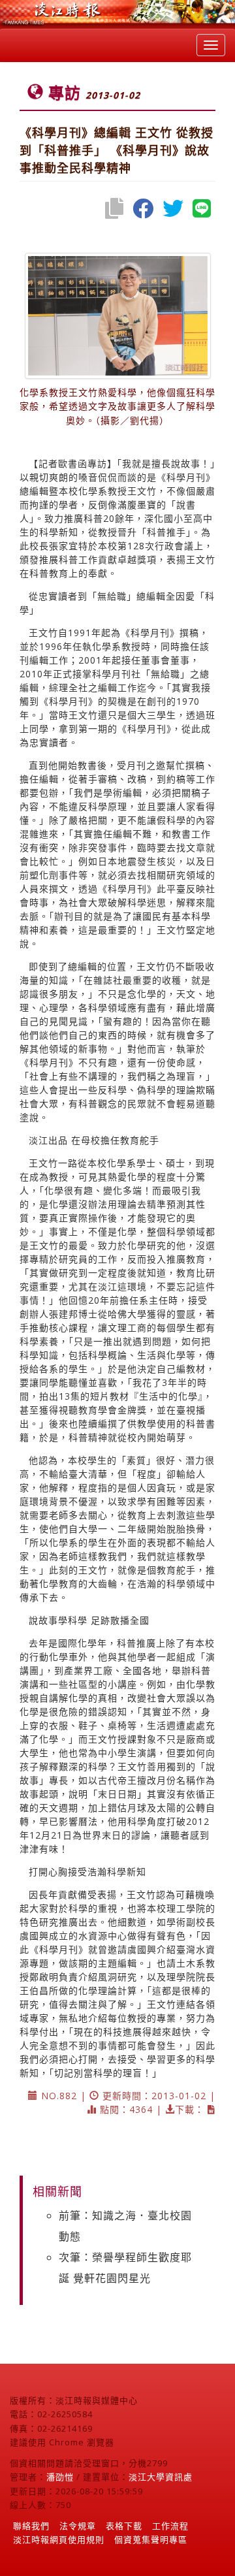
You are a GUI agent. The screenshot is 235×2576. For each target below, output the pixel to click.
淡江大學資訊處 (161, 2477)
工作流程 (170, 2526)
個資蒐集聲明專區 (151, 2539)
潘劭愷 (60, 2477)
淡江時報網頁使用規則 (59, 2539)
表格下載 (124, 2526)
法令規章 (78, 2526)
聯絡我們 (31, 2526)
